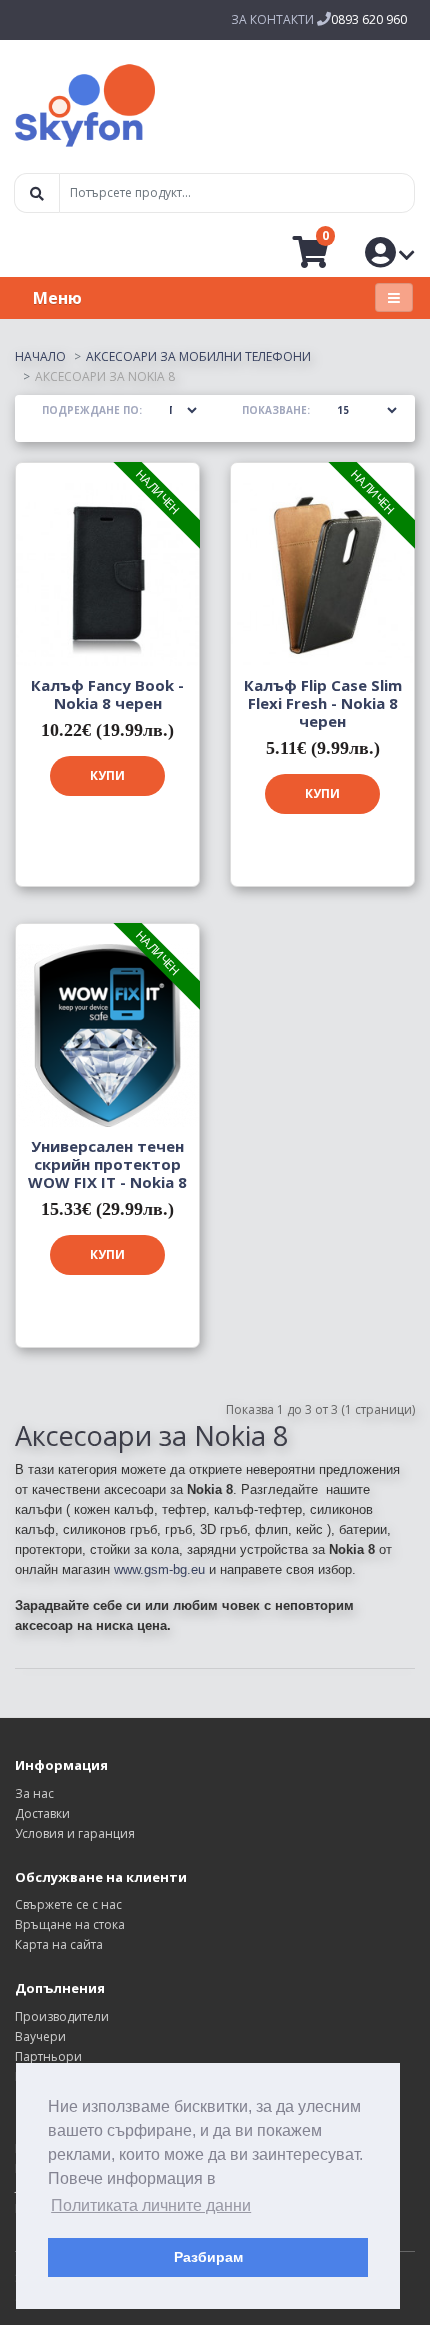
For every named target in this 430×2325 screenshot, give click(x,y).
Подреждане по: (92, 410)
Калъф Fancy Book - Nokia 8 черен (107, 694)
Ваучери (40, 2036)
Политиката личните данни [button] (151, 2205)
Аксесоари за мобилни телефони (198, 356)
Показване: (276, 410)
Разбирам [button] (208, 2257)
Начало (40, 356)
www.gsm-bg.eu (159, 1569)
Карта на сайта (59, 1944)
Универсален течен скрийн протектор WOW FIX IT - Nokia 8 (107, 1164)
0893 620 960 (369, 19)
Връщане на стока (70, 1924)
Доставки (42, 1813)
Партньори (48, 2056)
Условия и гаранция (75, 1833)
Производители (62, 2016)
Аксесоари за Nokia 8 (105, 376)
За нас (34, 1793)
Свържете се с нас (68, 1904)
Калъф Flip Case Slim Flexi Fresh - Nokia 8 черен (323, 703)
